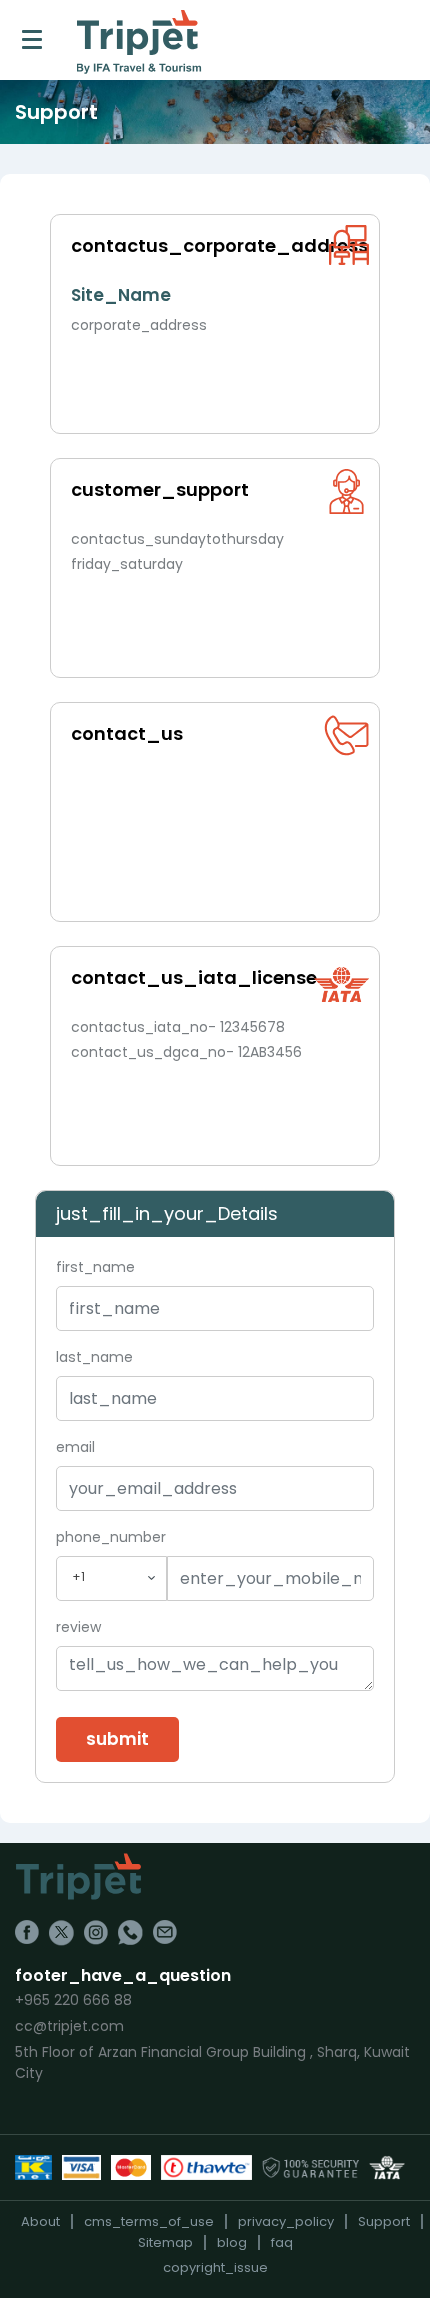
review (78, 1627)
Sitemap (165, 2242)
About (40, 2221)
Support (384, 2221)
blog (232, 2242)
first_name (95, 1267)
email (75, 1447)
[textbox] (111, 1577)
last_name (94, 1357)
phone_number (111, 1537)
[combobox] (111, 1578)
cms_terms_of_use (149, 2221)
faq (282, 2242)
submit (117, 1739)
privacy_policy (286, 2221)
